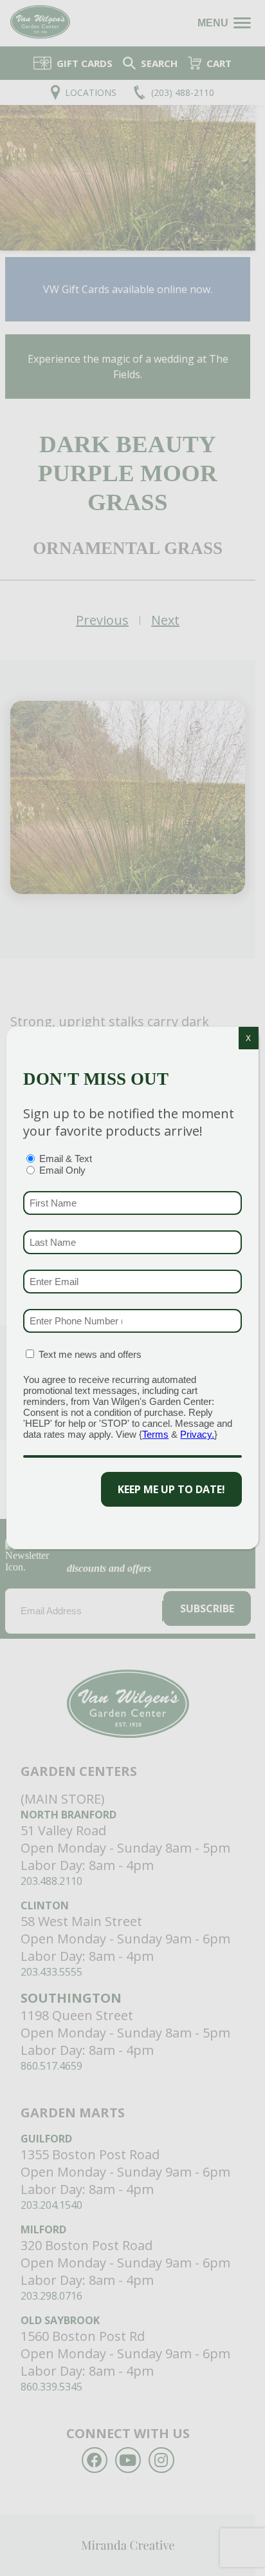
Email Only (62, 1170)
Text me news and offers (90, 1354)
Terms (155, 1434)
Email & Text (66, 1159)
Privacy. (197, 1434)
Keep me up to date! (171, 1489)
